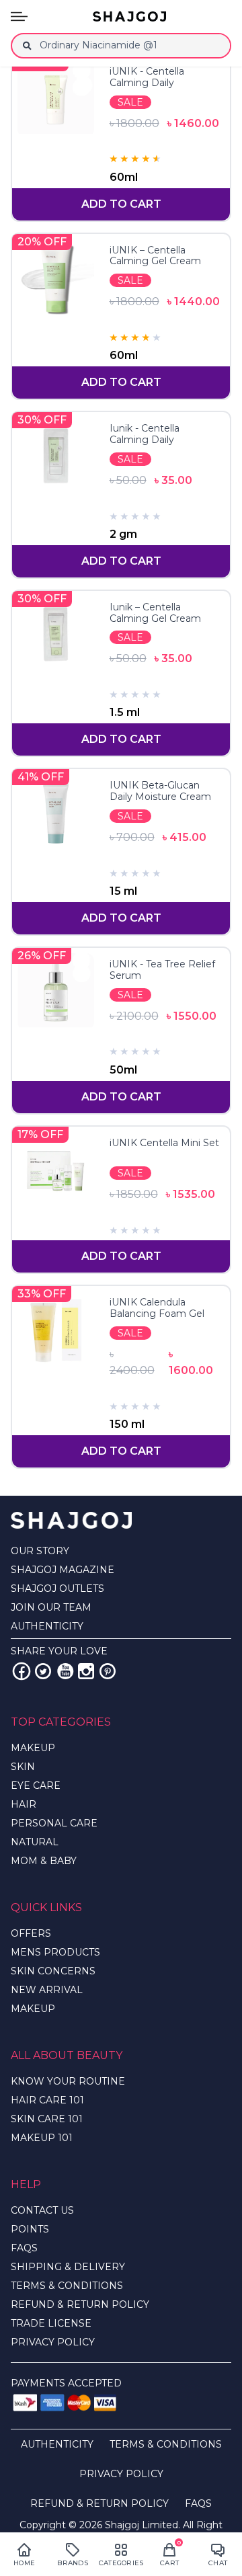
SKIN (23, 1767)
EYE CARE (36, 1785)
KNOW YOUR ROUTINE (68, 2081)
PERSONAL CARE (54, 1823)
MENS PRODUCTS (55, 1952)
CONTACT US (42, 2210)
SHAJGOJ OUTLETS (57, 1588)
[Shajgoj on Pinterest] (108, 1671)
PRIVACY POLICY (53, 2342)
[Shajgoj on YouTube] (65, 1671)
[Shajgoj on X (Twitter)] (43, 1671)
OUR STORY (40, 1551)
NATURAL (35, 1842)
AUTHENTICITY (47, 1626)
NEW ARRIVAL (47, 1990)
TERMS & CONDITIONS (67, 2286)
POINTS (30, 2229)
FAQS (24, 2248)
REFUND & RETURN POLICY (80, 2304)
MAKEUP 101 (42, 2138)
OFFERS (31, 1933)
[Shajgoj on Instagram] (86, 1671)
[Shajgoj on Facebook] (22, 1671)
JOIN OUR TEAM (51, 1607)
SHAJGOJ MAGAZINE (63, 1570)
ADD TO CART (121, 204)
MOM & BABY (44, 1861)
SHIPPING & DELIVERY (68, 2267)
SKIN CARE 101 (47, 2119)
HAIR (24, 1804)
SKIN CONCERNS (53, 1971)
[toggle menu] (19, 16)
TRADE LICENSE (51, 2323)
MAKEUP (33, 1748)
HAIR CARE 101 (47, 2100)
